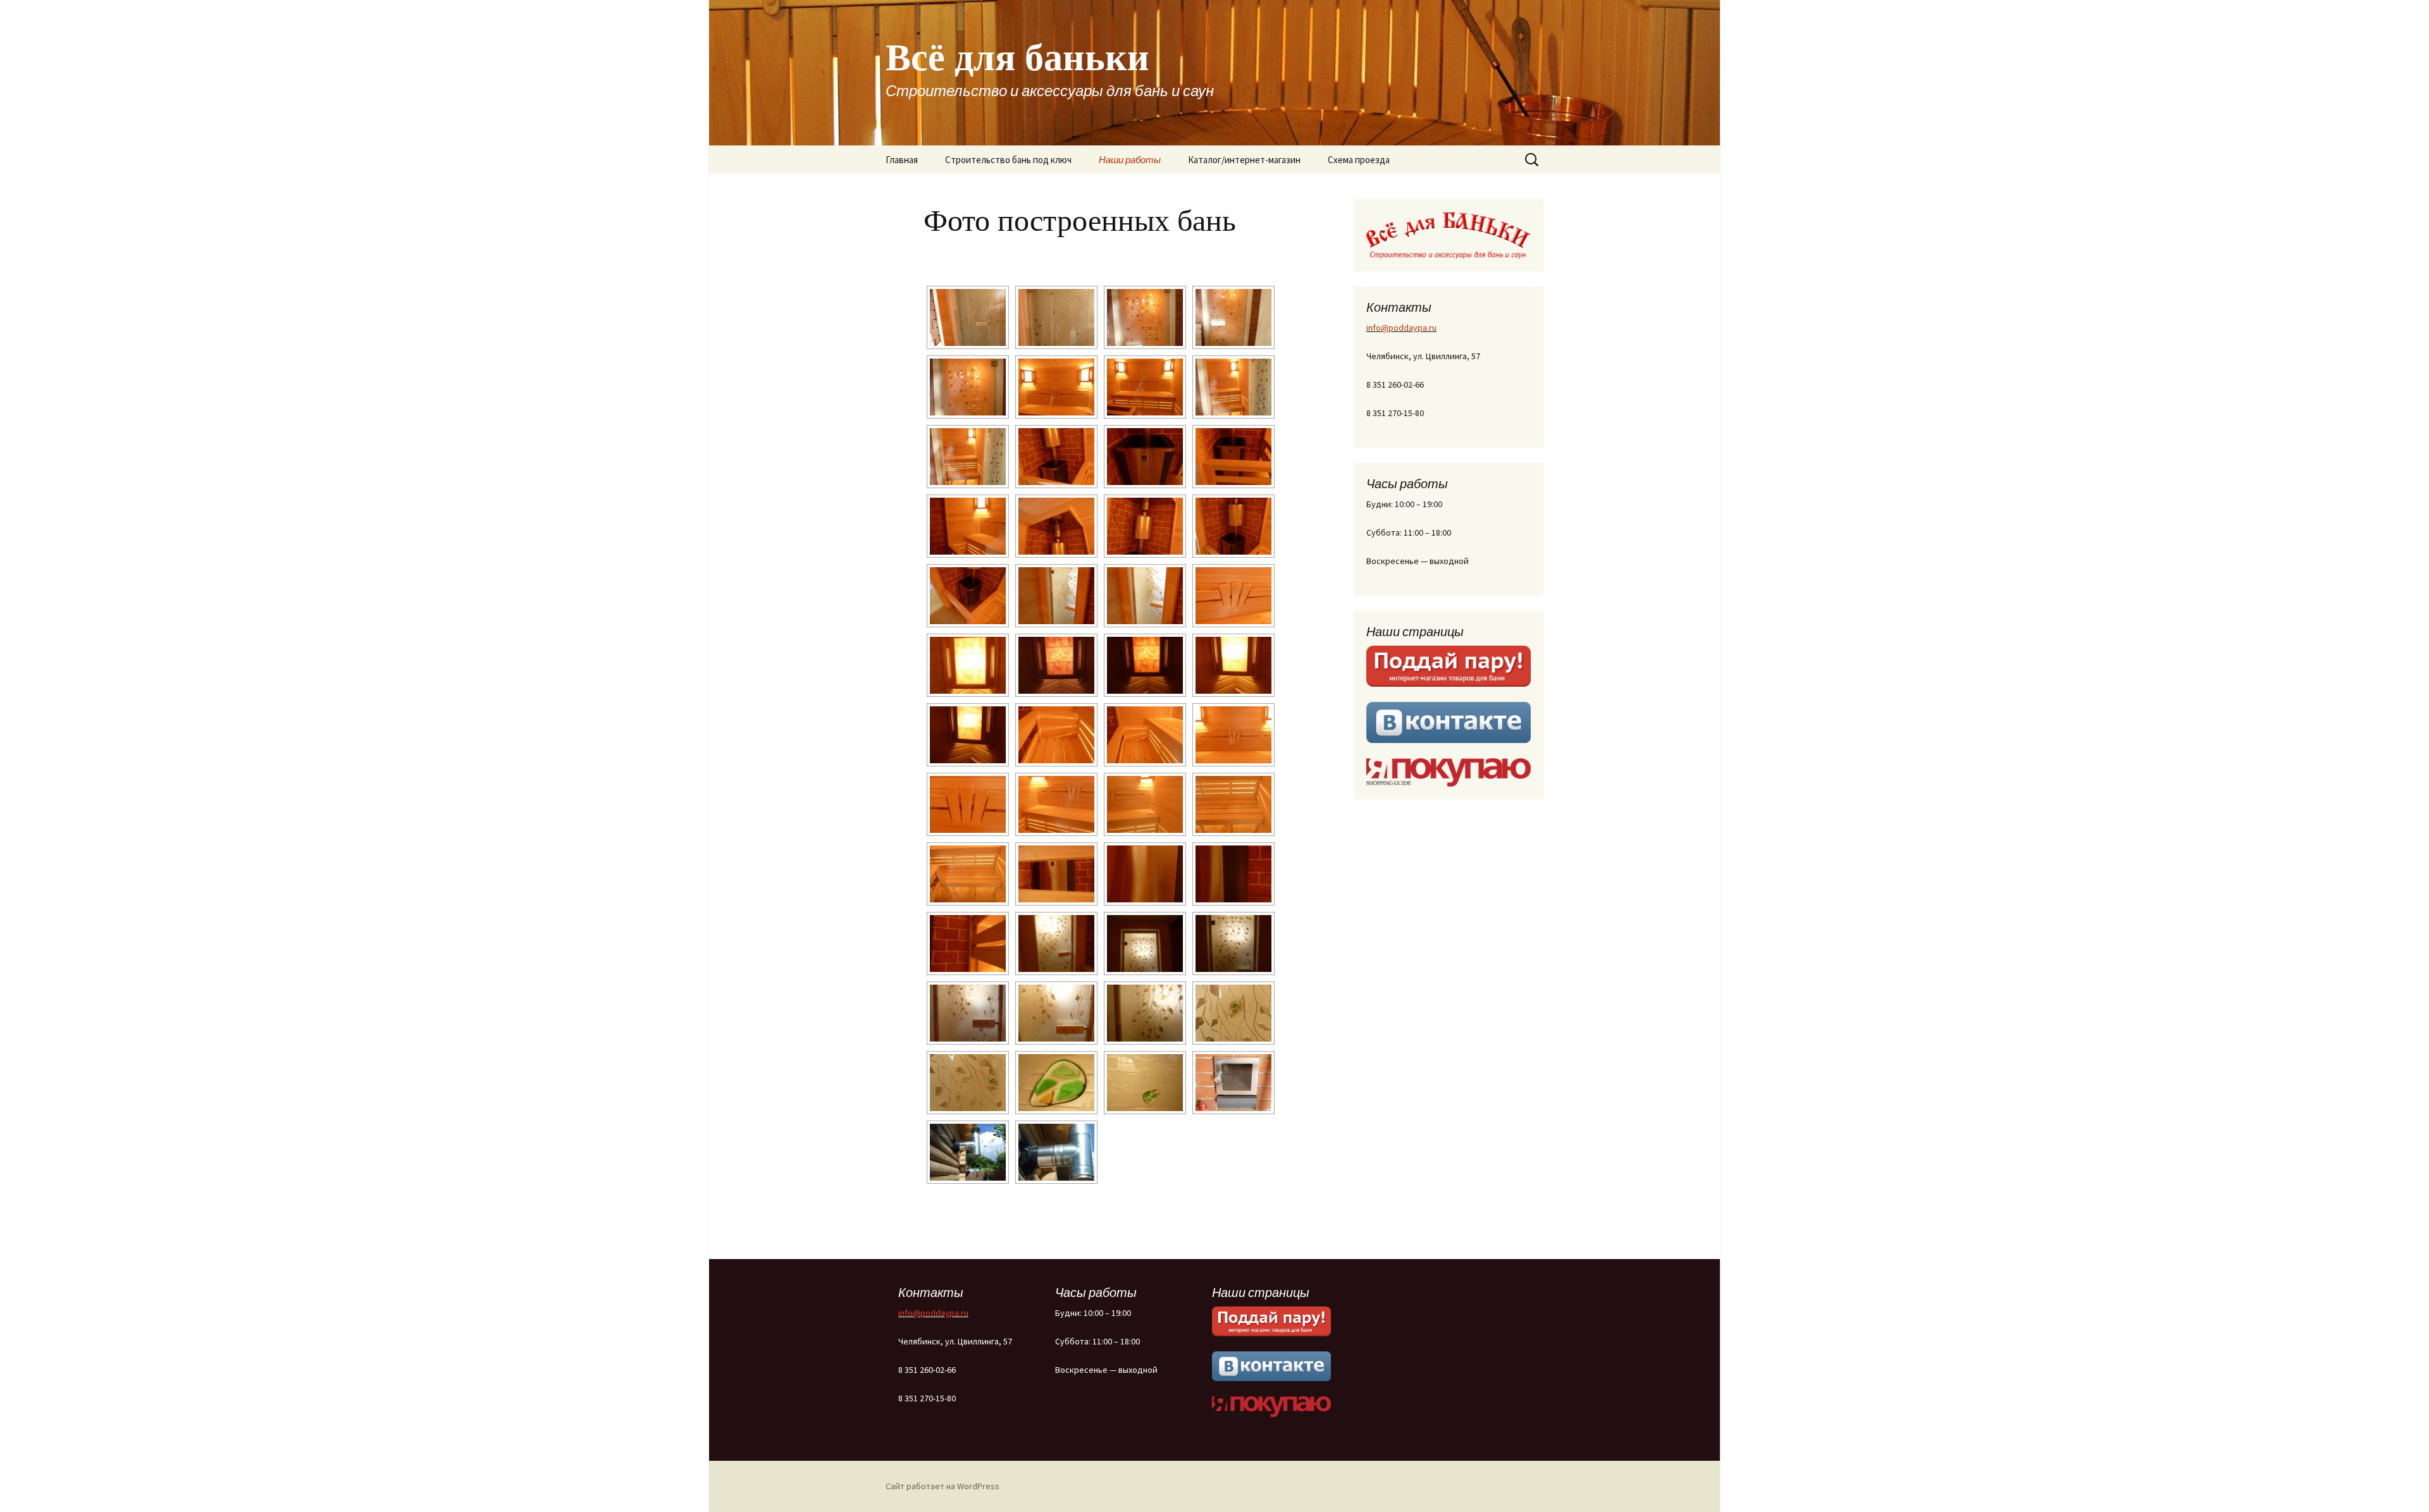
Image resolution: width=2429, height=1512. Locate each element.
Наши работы (1130, 160)
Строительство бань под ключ (1008, 160)
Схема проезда (1359, 160)
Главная (902, 160)
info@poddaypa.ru (1401, 328)
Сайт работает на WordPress (943, 1486)
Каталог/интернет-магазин (1244, 160)
